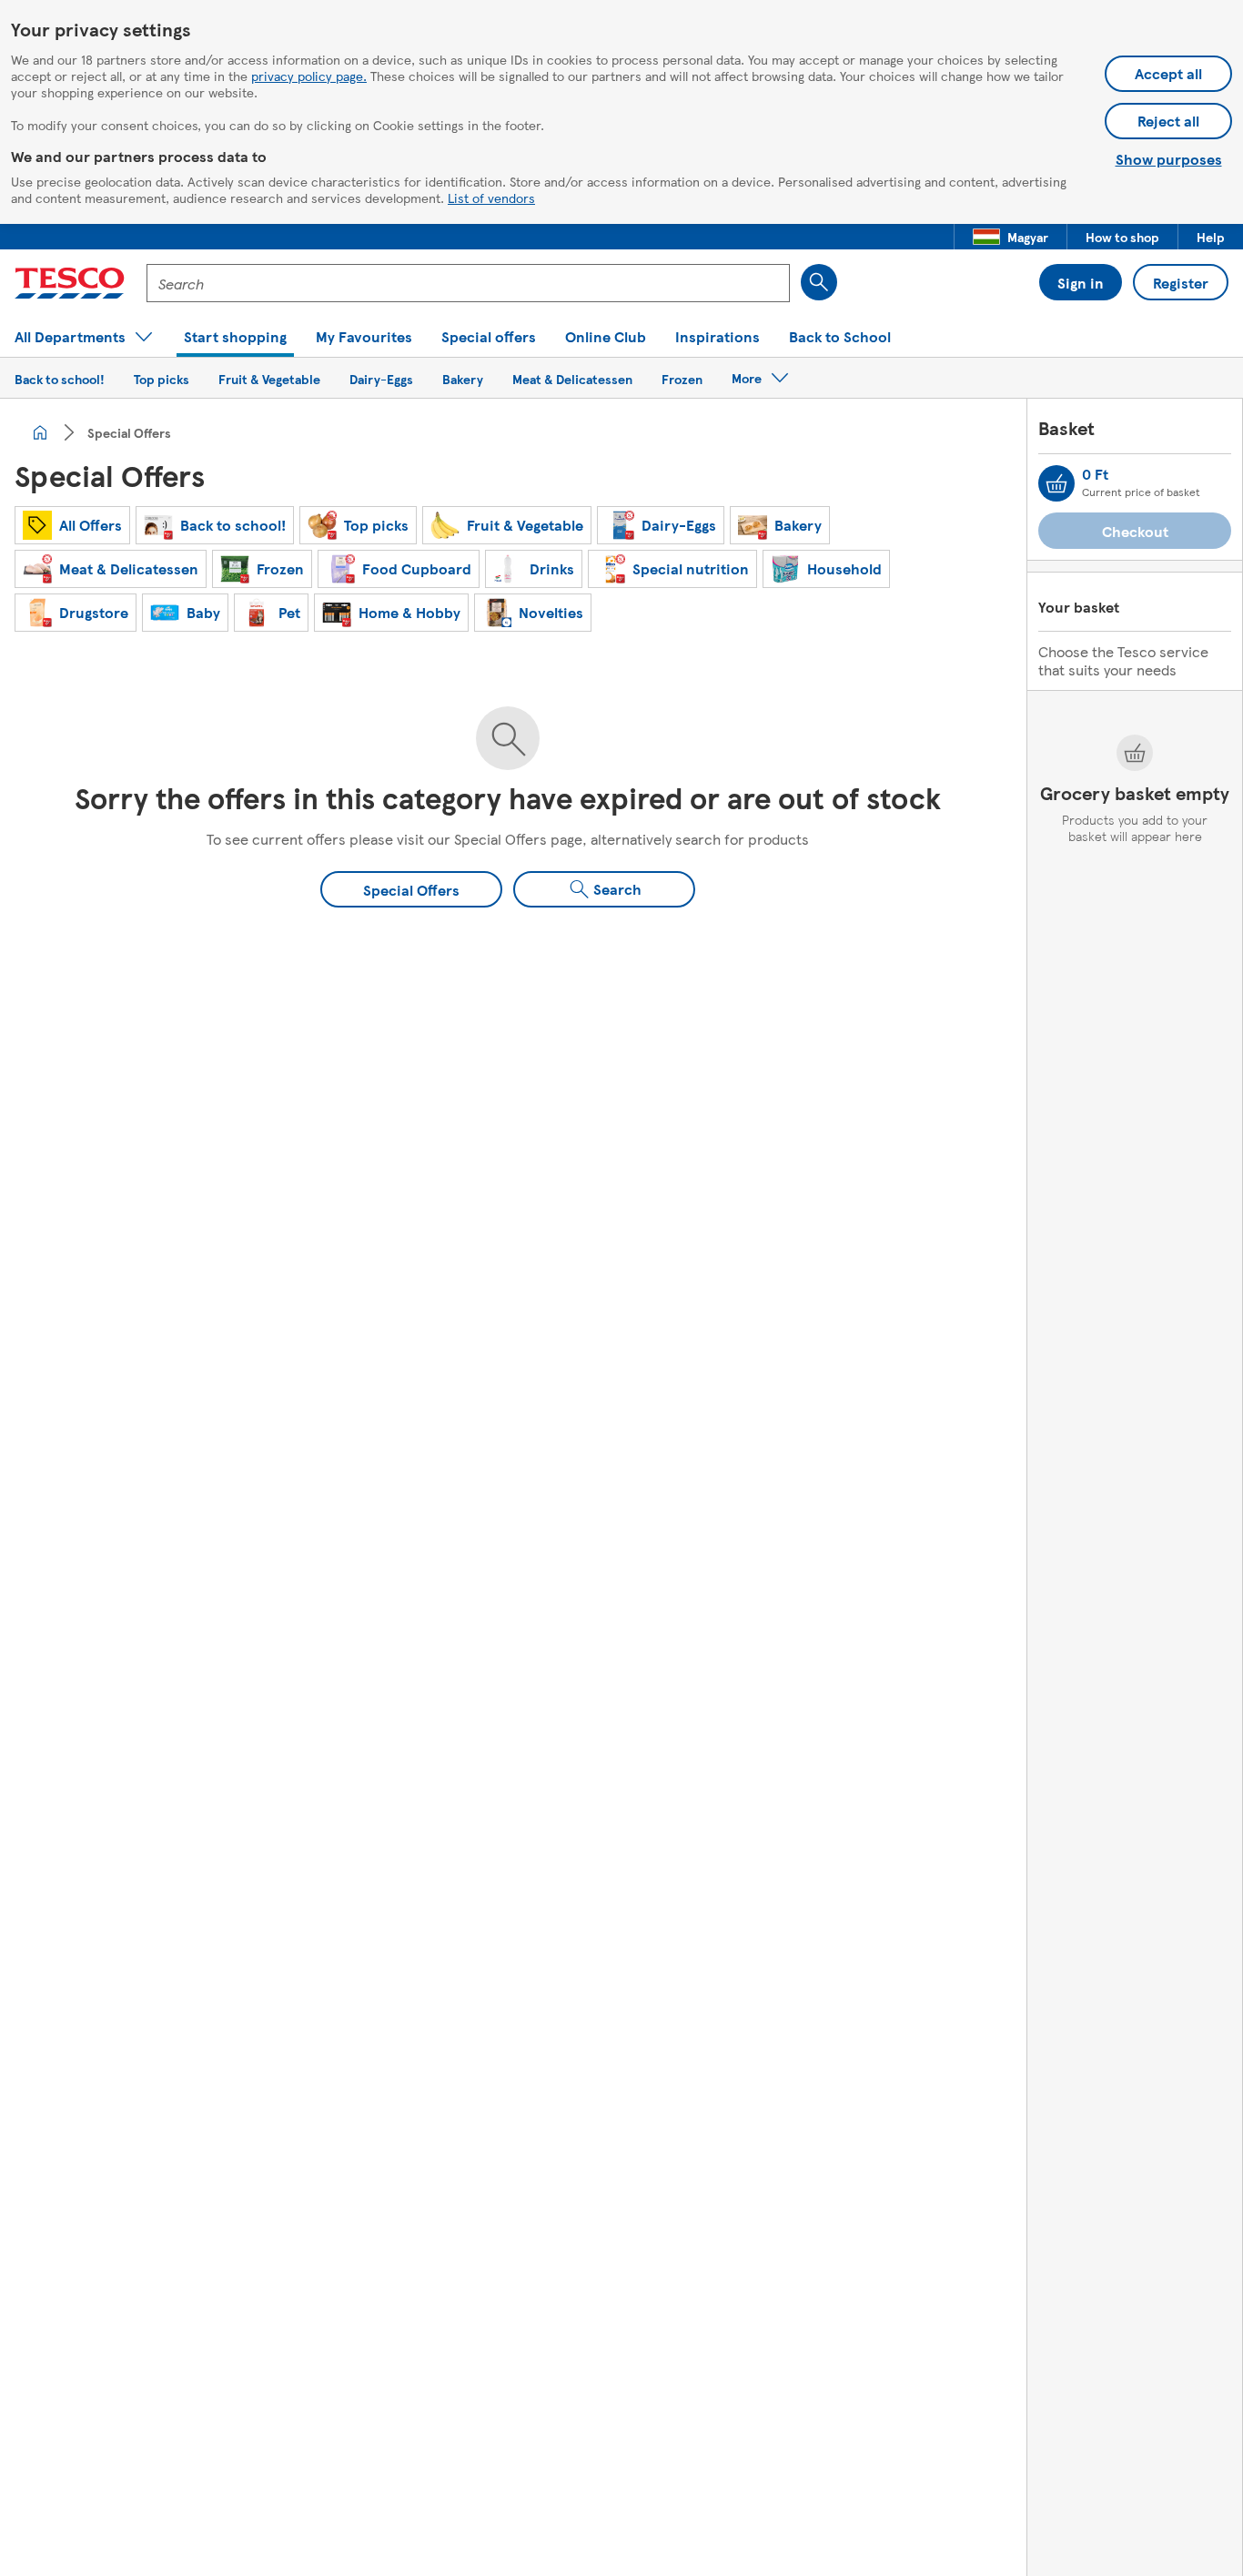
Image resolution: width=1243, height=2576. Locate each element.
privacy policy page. (309, 76)
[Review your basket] (1056, 483)
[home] (40, 432)
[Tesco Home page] (70, 283)
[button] (1011, 237)
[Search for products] (819, 282)
